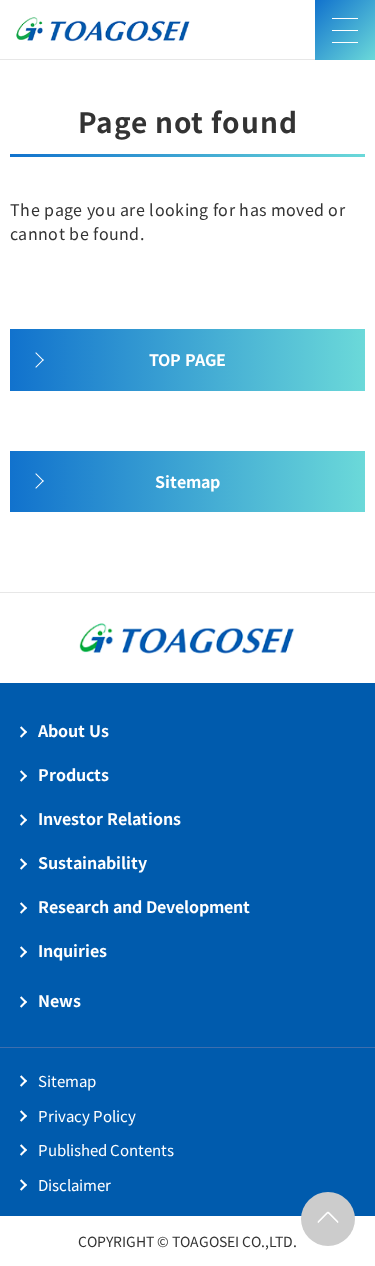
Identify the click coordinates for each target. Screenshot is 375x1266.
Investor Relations (109, 818)
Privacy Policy (87, 1115)
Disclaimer (74, 1184)
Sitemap (67, 1080)
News (59, 1000)
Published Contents (106, 1149)
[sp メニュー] (345, 30)
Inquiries (72, 950)
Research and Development (144, 906)
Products (73, 774)
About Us (73, 730)
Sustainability (92, 862)
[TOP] (328, 1219)
